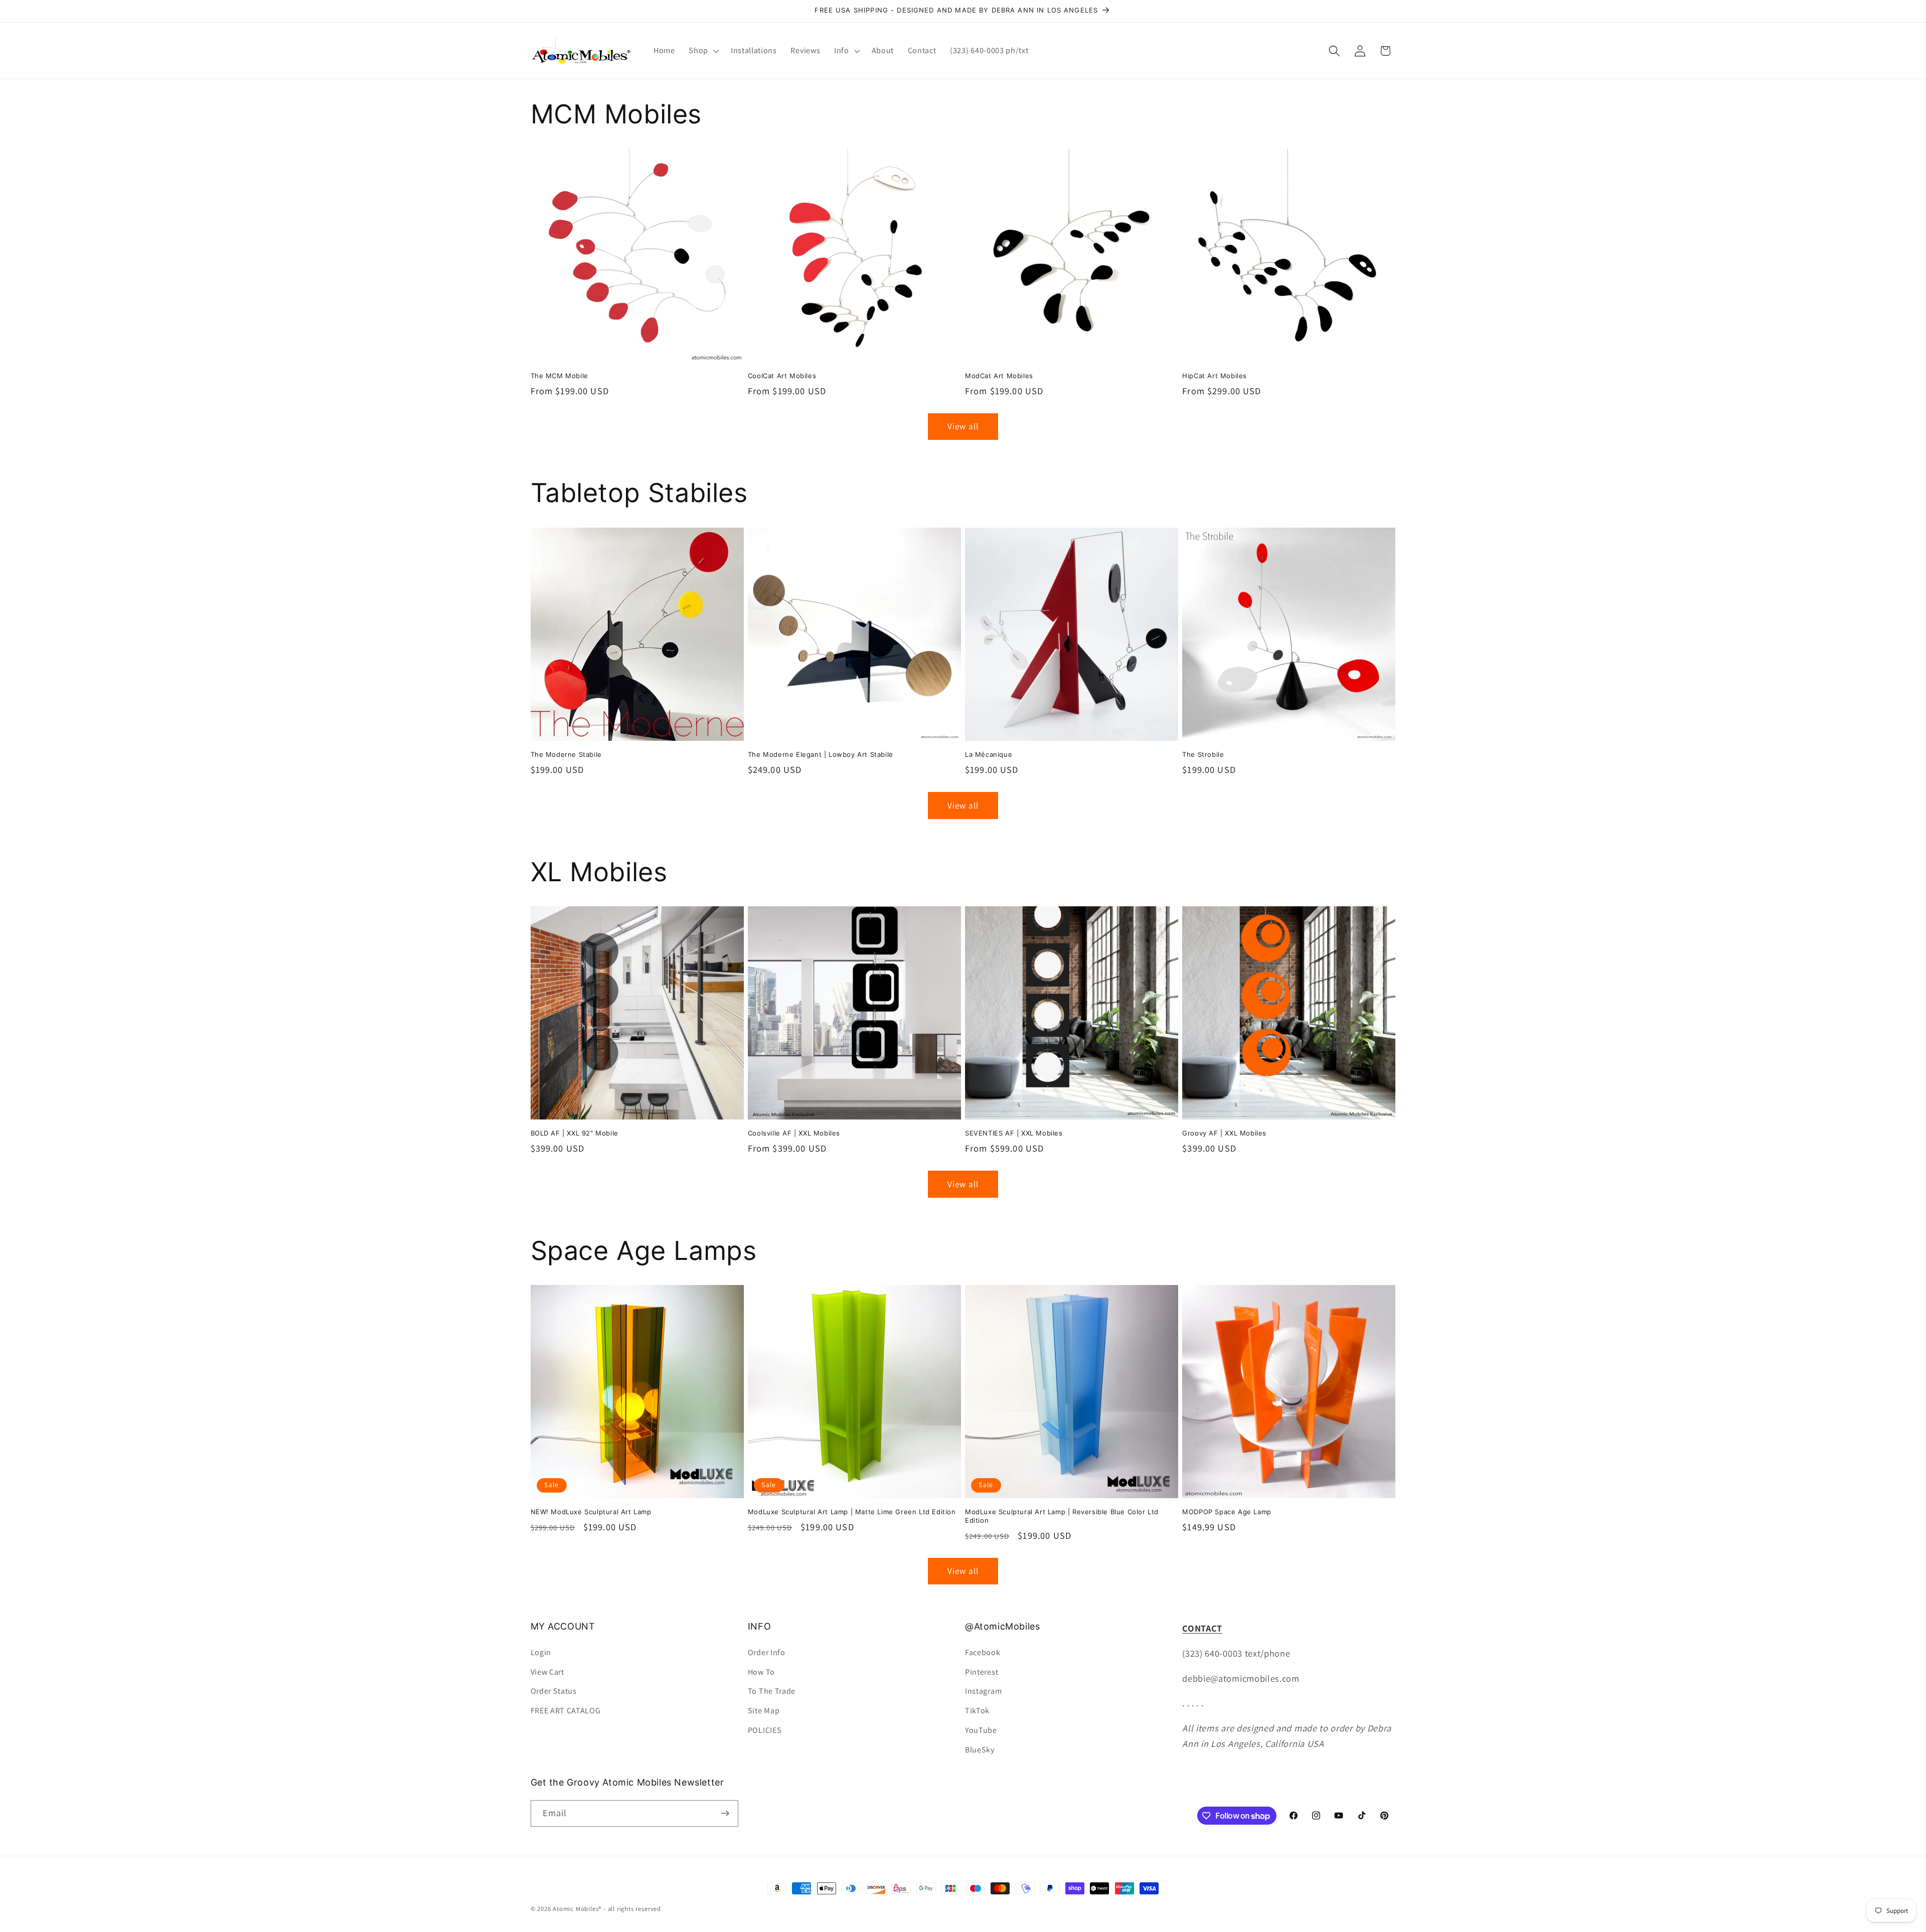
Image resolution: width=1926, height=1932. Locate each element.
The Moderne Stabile (566, 754)
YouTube (981, 1730)
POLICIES (765, 1730)
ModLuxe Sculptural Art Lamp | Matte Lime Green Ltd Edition (852, 1512)
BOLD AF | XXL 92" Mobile (575, 1133)
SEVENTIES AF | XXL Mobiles (1014, 1133)
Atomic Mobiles (576, 1909)
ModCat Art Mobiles (999, 376)
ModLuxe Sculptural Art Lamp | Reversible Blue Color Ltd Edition (1062, 1516)
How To (761, 1672)
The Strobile (1203, 754)
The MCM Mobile (559, 376)
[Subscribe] (725, 1814)
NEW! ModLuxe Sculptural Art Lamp (591, 1512)
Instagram (983, 1691)
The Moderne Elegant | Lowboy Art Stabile (821, 754)
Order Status (554, 1691)
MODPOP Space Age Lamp (1227, 1512)
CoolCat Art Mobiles (782, 376)
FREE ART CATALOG (566, 1711)
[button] (703, 51)
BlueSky (980, 1750)
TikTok (977, 1711)
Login (541, 1652)
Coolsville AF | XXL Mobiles (794, 1133)
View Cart (547, 1672)
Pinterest (982, 1672)
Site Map (764, 1711)
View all (963, 426)
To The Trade (772, 1691)
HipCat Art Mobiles (1215, 376)
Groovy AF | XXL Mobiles (1224, 1133)
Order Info (767, 1652)
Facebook (983, 1652)
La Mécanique (989, 754)
